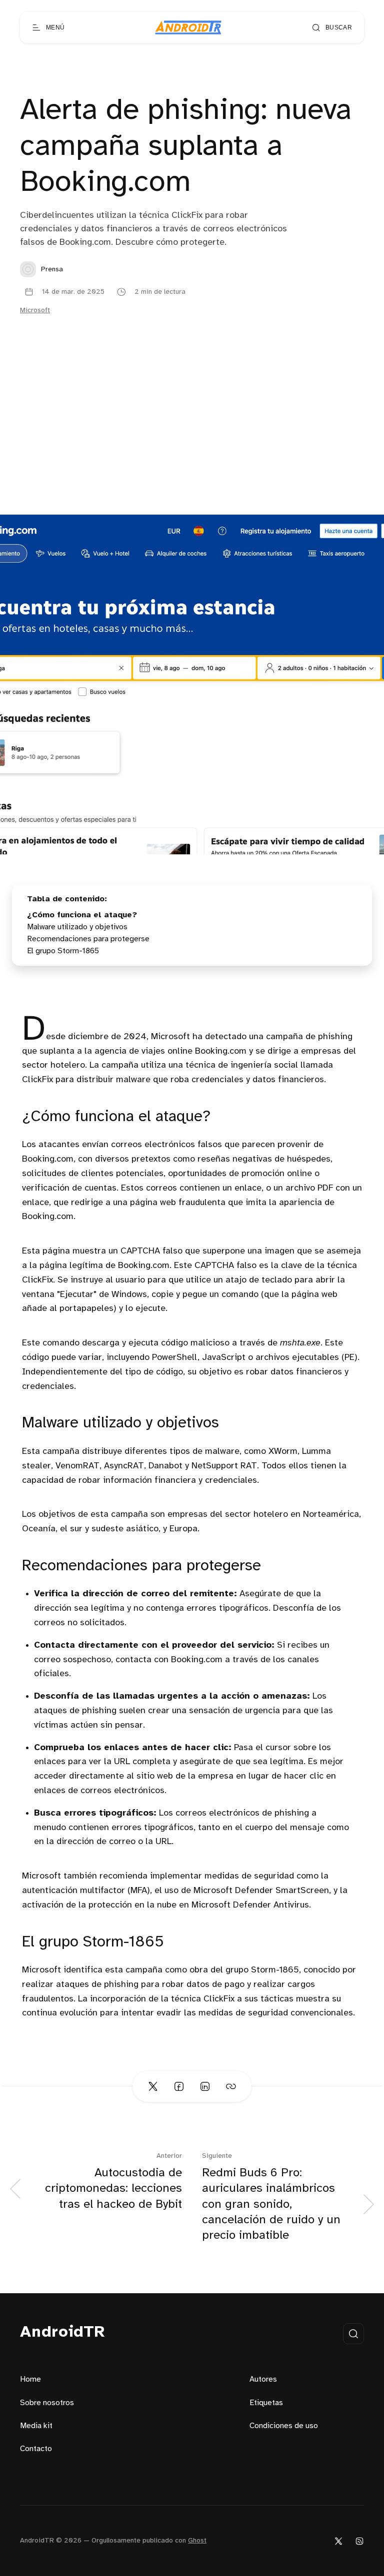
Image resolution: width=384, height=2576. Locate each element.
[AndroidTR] (188, 27)
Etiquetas (266, 2403)
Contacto (36, 2449)
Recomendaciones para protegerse (88, 939)
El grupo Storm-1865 (63, 951)
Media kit (36, 2426)
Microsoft (35, 311)
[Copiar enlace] (231, 2086)
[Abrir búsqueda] (353, 2334)
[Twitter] (338, 2541)
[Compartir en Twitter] (153, 2086)
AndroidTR (63, 2332)
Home (30, 2379)
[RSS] (359, 2541)
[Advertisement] (192, 440)
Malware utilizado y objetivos (77, 927)
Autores (263, 2379)
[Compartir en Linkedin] (205, 2086)
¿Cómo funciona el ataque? (82, 915)
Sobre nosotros (47, 2403)
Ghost (197, 2541)
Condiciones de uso (284, 2426)
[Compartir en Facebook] (179, 2086)
